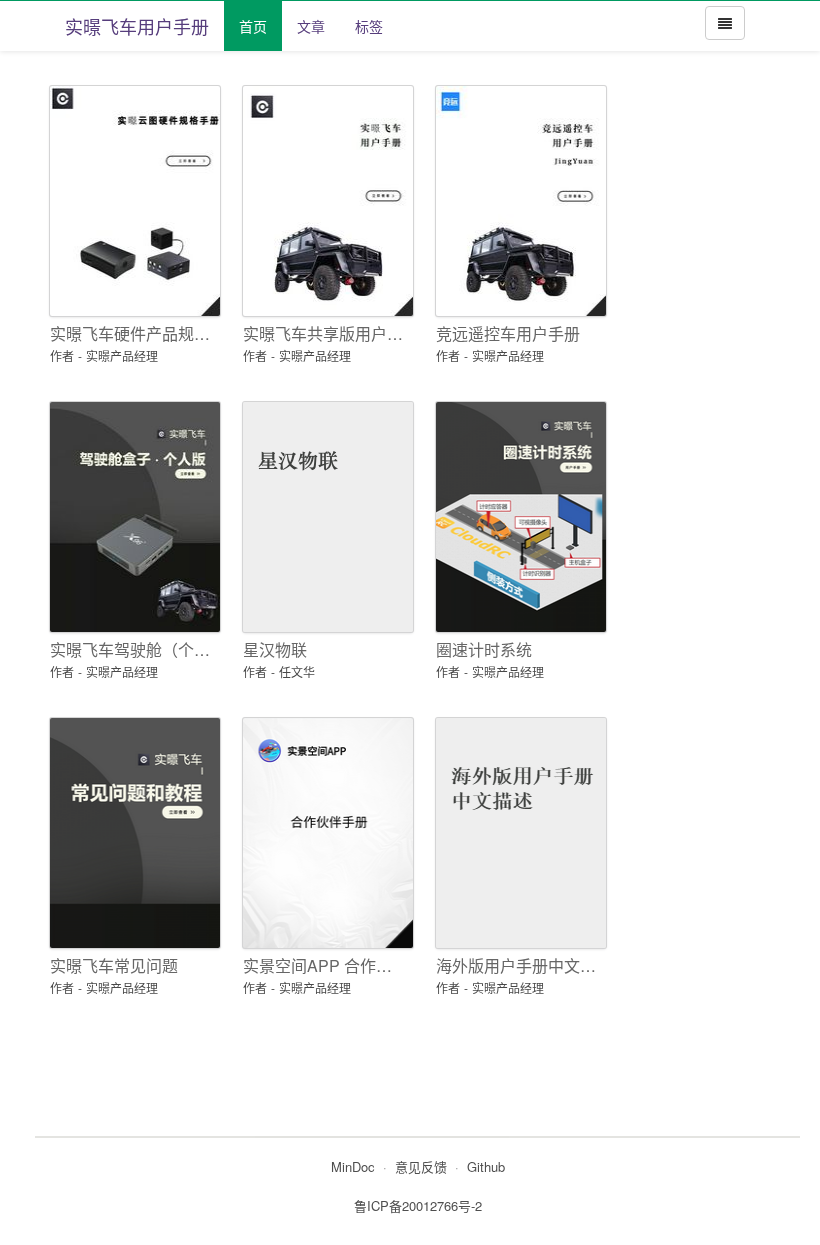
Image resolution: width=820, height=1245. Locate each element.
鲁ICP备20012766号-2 (418, 1205)
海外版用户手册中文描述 (517, 966)
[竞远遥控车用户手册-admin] (517, 201)
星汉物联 (275, 650)
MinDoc (353, 1166)
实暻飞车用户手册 (137, 26)
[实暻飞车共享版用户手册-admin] (324, 201)
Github (486, 1166)
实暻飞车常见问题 (114, 966)
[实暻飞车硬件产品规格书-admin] (131, 201)
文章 (311, 26)
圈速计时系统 (484, 650)
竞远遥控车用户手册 (508, 334)
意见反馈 (421, 1166)
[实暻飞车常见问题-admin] (131, 833)
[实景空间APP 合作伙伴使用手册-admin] (324, 833)
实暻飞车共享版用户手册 (324, 334)
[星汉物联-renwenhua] (324, 517)
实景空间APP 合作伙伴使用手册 (324, 966)
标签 (369, 26)
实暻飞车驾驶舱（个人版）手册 (131, 650)
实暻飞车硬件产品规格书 (131, 334)
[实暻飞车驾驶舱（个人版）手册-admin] (131, 517)
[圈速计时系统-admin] (517, 517)
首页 (253, 26)
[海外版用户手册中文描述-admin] (517, 833)
